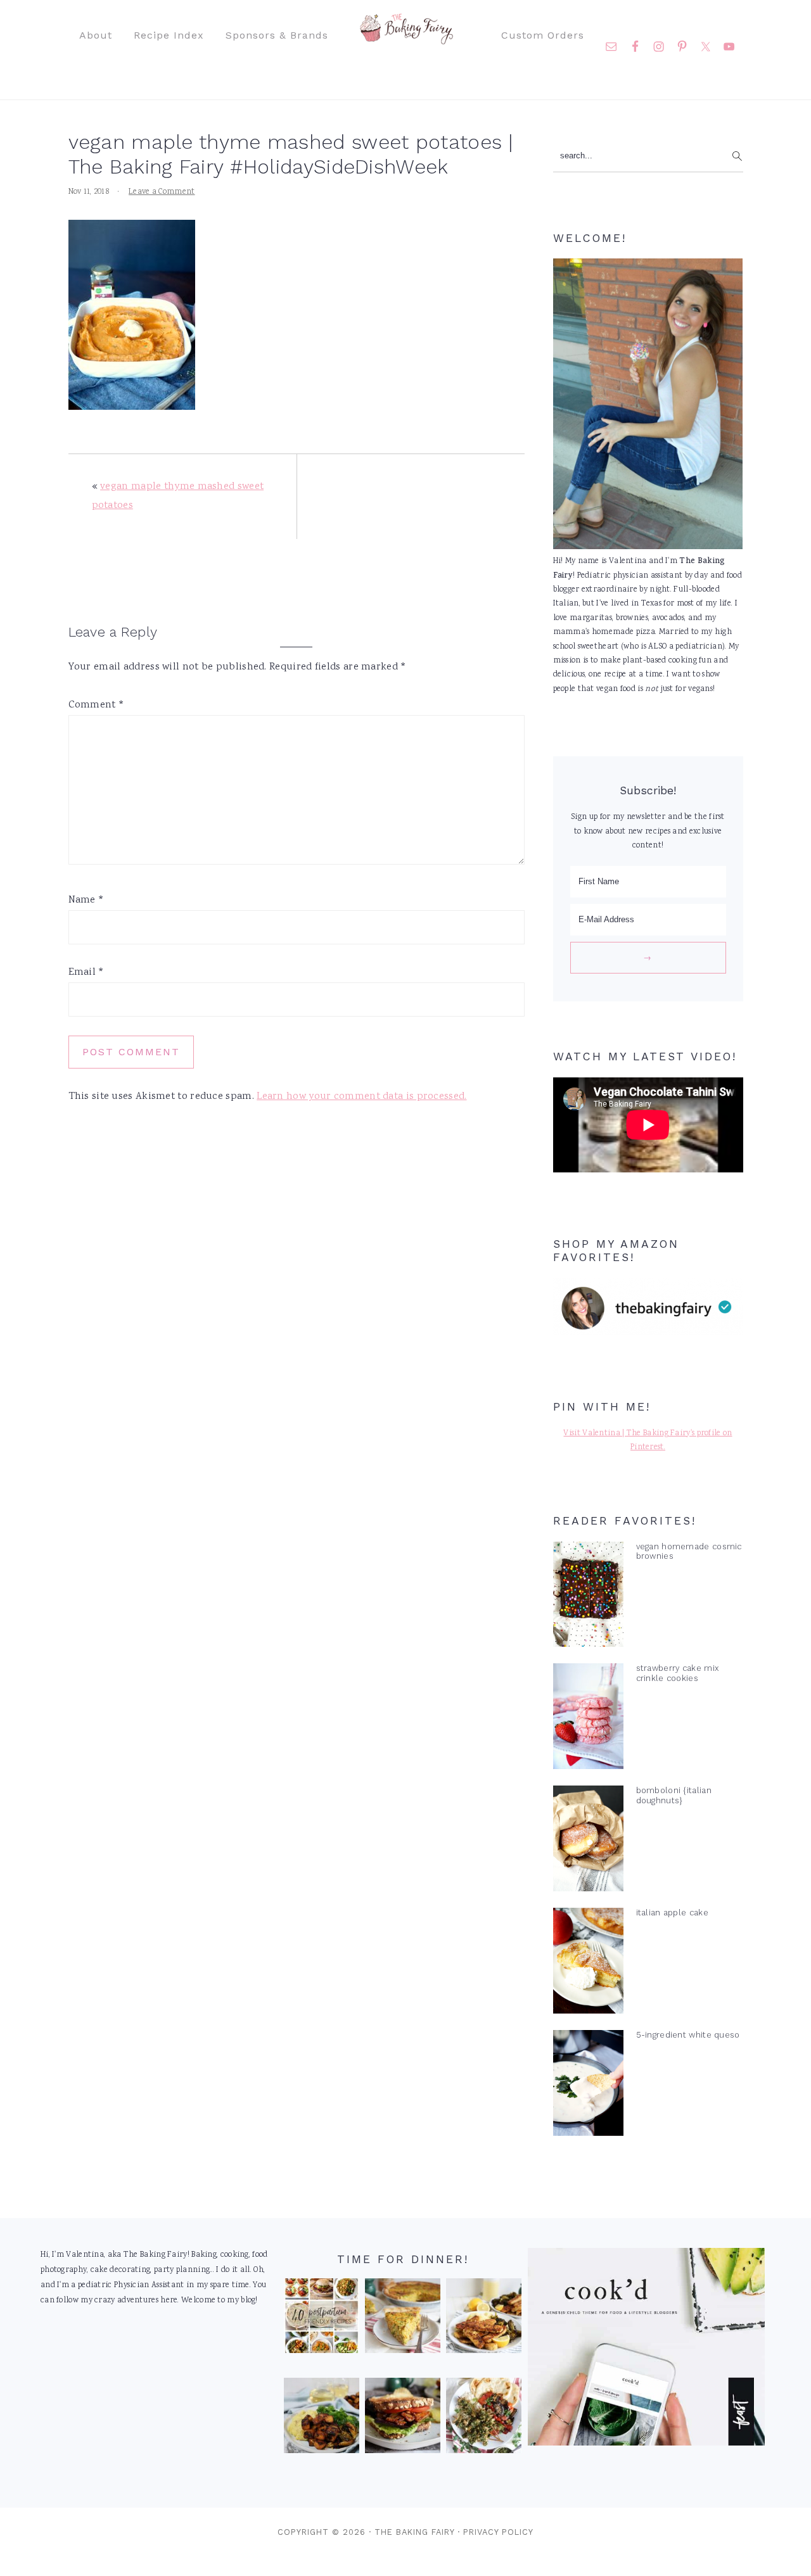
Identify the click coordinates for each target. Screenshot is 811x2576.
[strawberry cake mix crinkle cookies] (588, 1719)
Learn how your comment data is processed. (361, 1097)
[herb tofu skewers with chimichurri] (483, 2418)
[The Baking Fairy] (406, 38)
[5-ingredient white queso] (588, 2086)
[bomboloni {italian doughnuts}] (588, 1841)
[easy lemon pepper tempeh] (483, 2319)
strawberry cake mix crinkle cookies (678, 1673)
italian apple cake (672, 1913)
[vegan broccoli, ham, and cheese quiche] (402, 2319)
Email (86, 973)
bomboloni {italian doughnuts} (674, 1795)
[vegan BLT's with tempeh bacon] (402, 2418)
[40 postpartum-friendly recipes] (321, 2319)
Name (86, 900)
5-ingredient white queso (688, 2035)
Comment (97, 705)
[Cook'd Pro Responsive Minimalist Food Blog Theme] (646, 2444)
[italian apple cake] (588, 1964)
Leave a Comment (162, 192)
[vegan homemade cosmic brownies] (588, 1597)
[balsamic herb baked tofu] (321, 2418)
